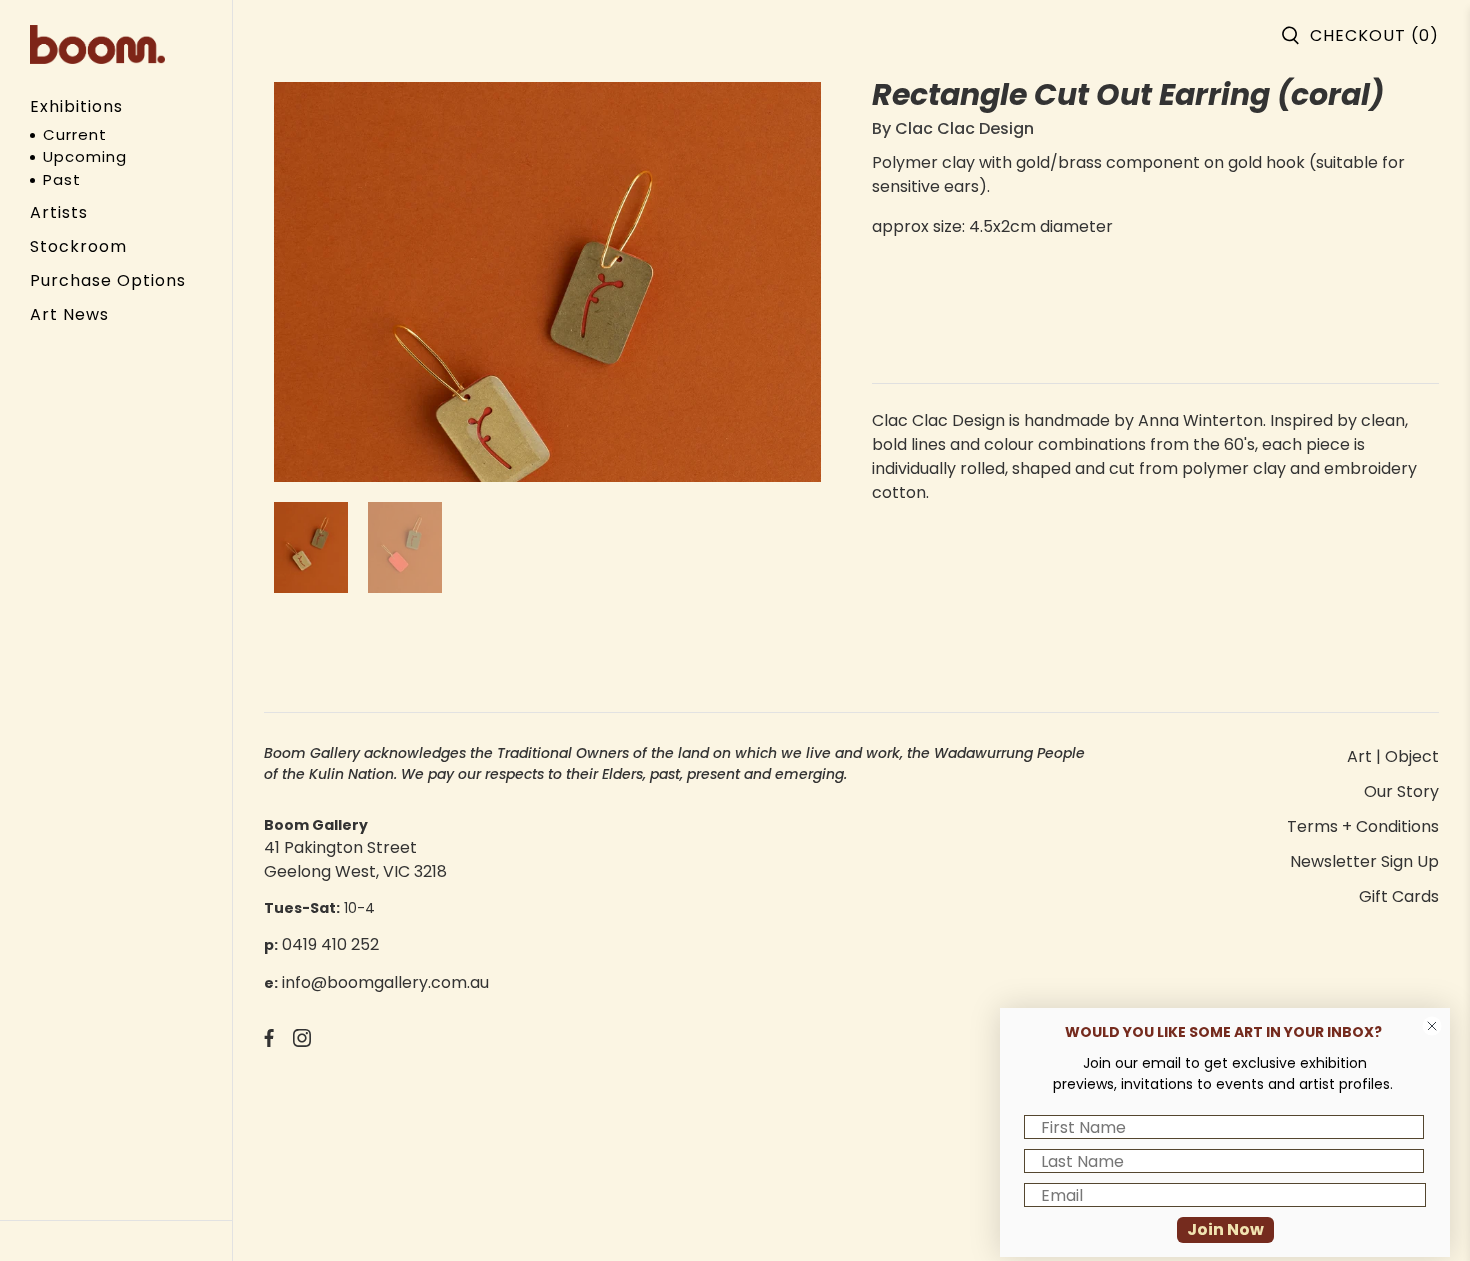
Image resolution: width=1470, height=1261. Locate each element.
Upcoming (85, 156)
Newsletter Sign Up (1364, 861)
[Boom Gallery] (97, 44)
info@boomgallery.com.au (385, 982)
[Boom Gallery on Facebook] (269, 1041)
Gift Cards (1399, 896)
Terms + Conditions (1363, 826)
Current (75, 134)
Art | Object (1393, 756)
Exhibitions (76, 106)
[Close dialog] (1432, 1026)
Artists (59, 212)
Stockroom (78, 246)
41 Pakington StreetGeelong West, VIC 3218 (355, 859)
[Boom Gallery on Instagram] (302, 1041)
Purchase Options (108, 280)
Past (62, 179)
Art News (69, 314)
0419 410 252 (330, 944)
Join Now (1225, 1229)
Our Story (1401, 791)
